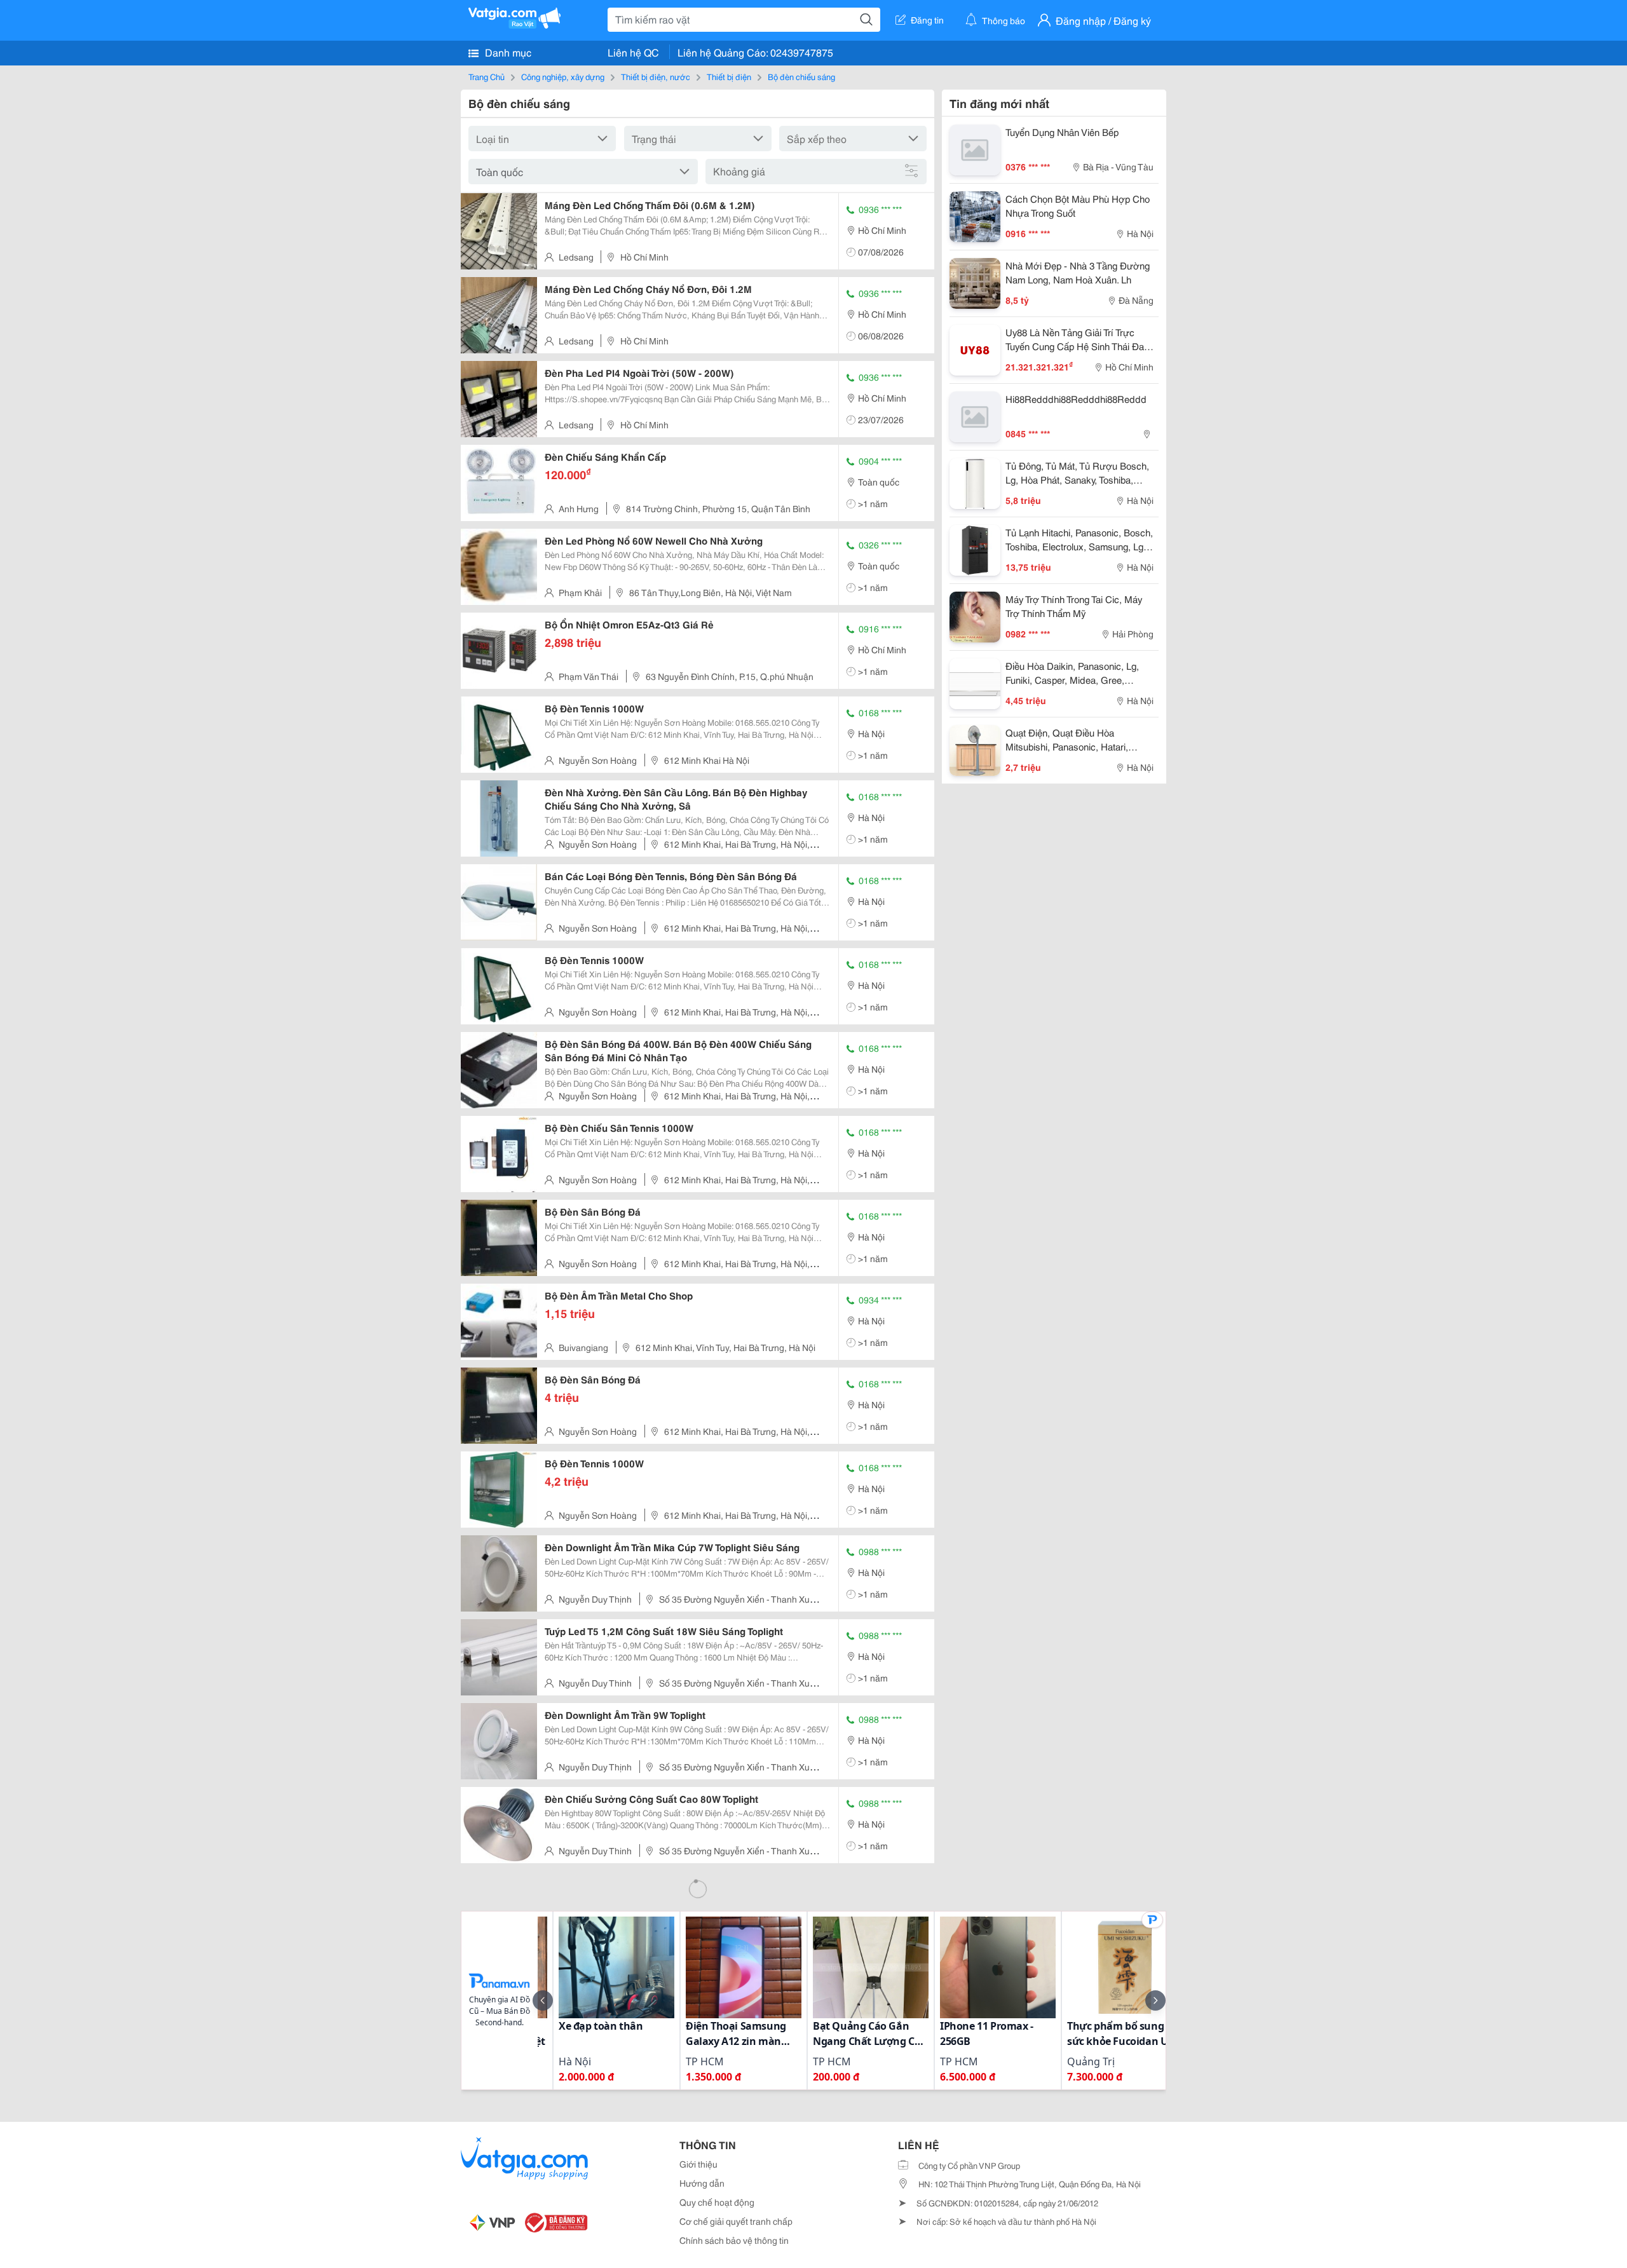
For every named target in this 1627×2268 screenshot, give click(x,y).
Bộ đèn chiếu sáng (801, 76)
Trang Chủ (487, 76)
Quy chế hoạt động (717, 2202)
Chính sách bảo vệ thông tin (734, 2240)
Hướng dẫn (702, 2183)
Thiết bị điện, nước (656, 76)
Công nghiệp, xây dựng (563, 76)
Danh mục (507, 52)
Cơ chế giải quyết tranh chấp (736, 2221)
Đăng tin (927, 20)
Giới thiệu (698, 2164)
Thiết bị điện (729, 76)
